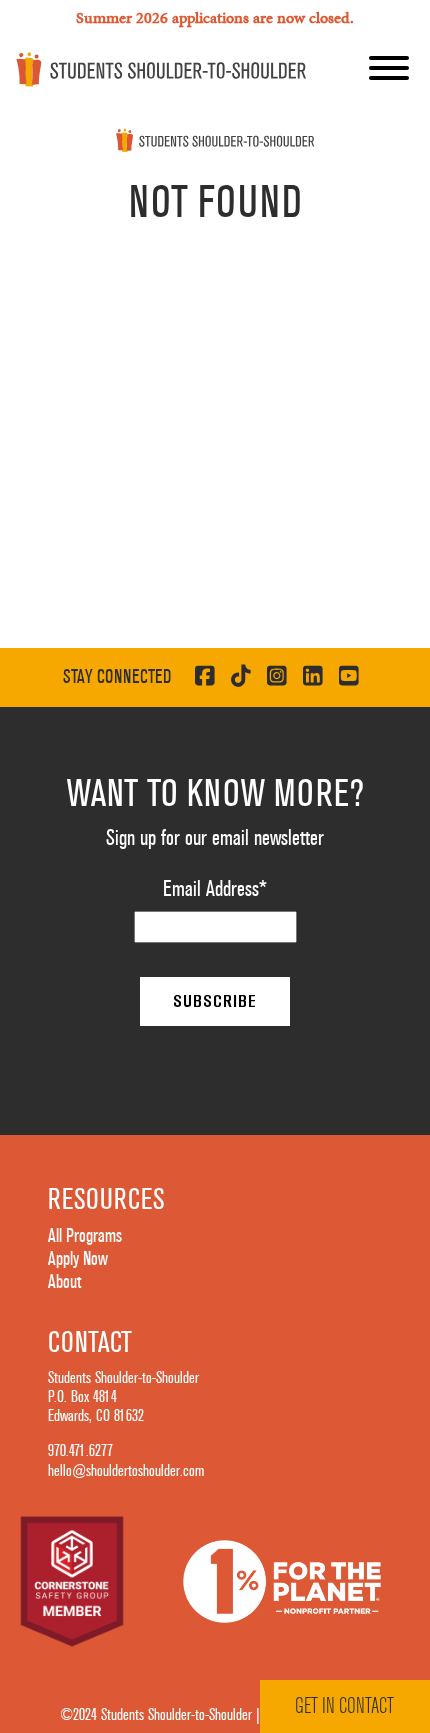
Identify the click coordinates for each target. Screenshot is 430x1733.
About (64, 1282)
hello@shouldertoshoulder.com (126, 1471)
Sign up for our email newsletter (215, 838)
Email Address (215, 889)
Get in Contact (344, 1706)
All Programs (85, 1236)
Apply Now (78, 1259)
